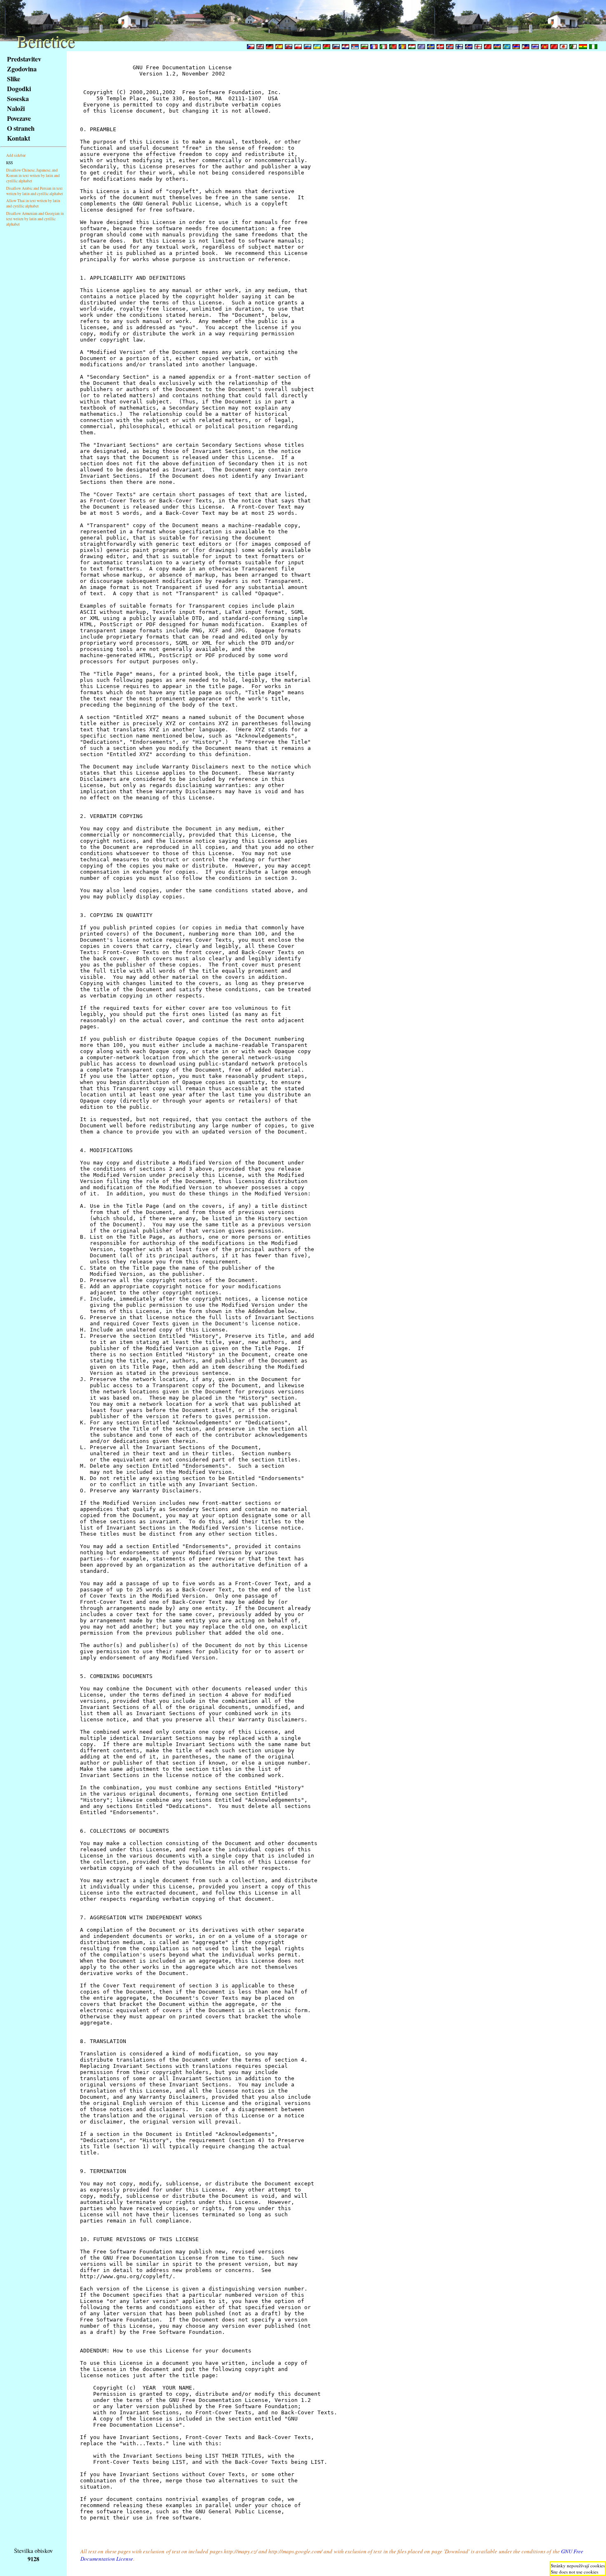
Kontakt (19, 138)
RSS (9, 163)
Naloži (16, 108)
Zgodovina (22, 69)
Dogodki (19, 88)
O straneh (21, 128)
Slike (14, 79)
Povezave (19, 118)
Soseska (18, 98)
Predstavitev (24, 59)
